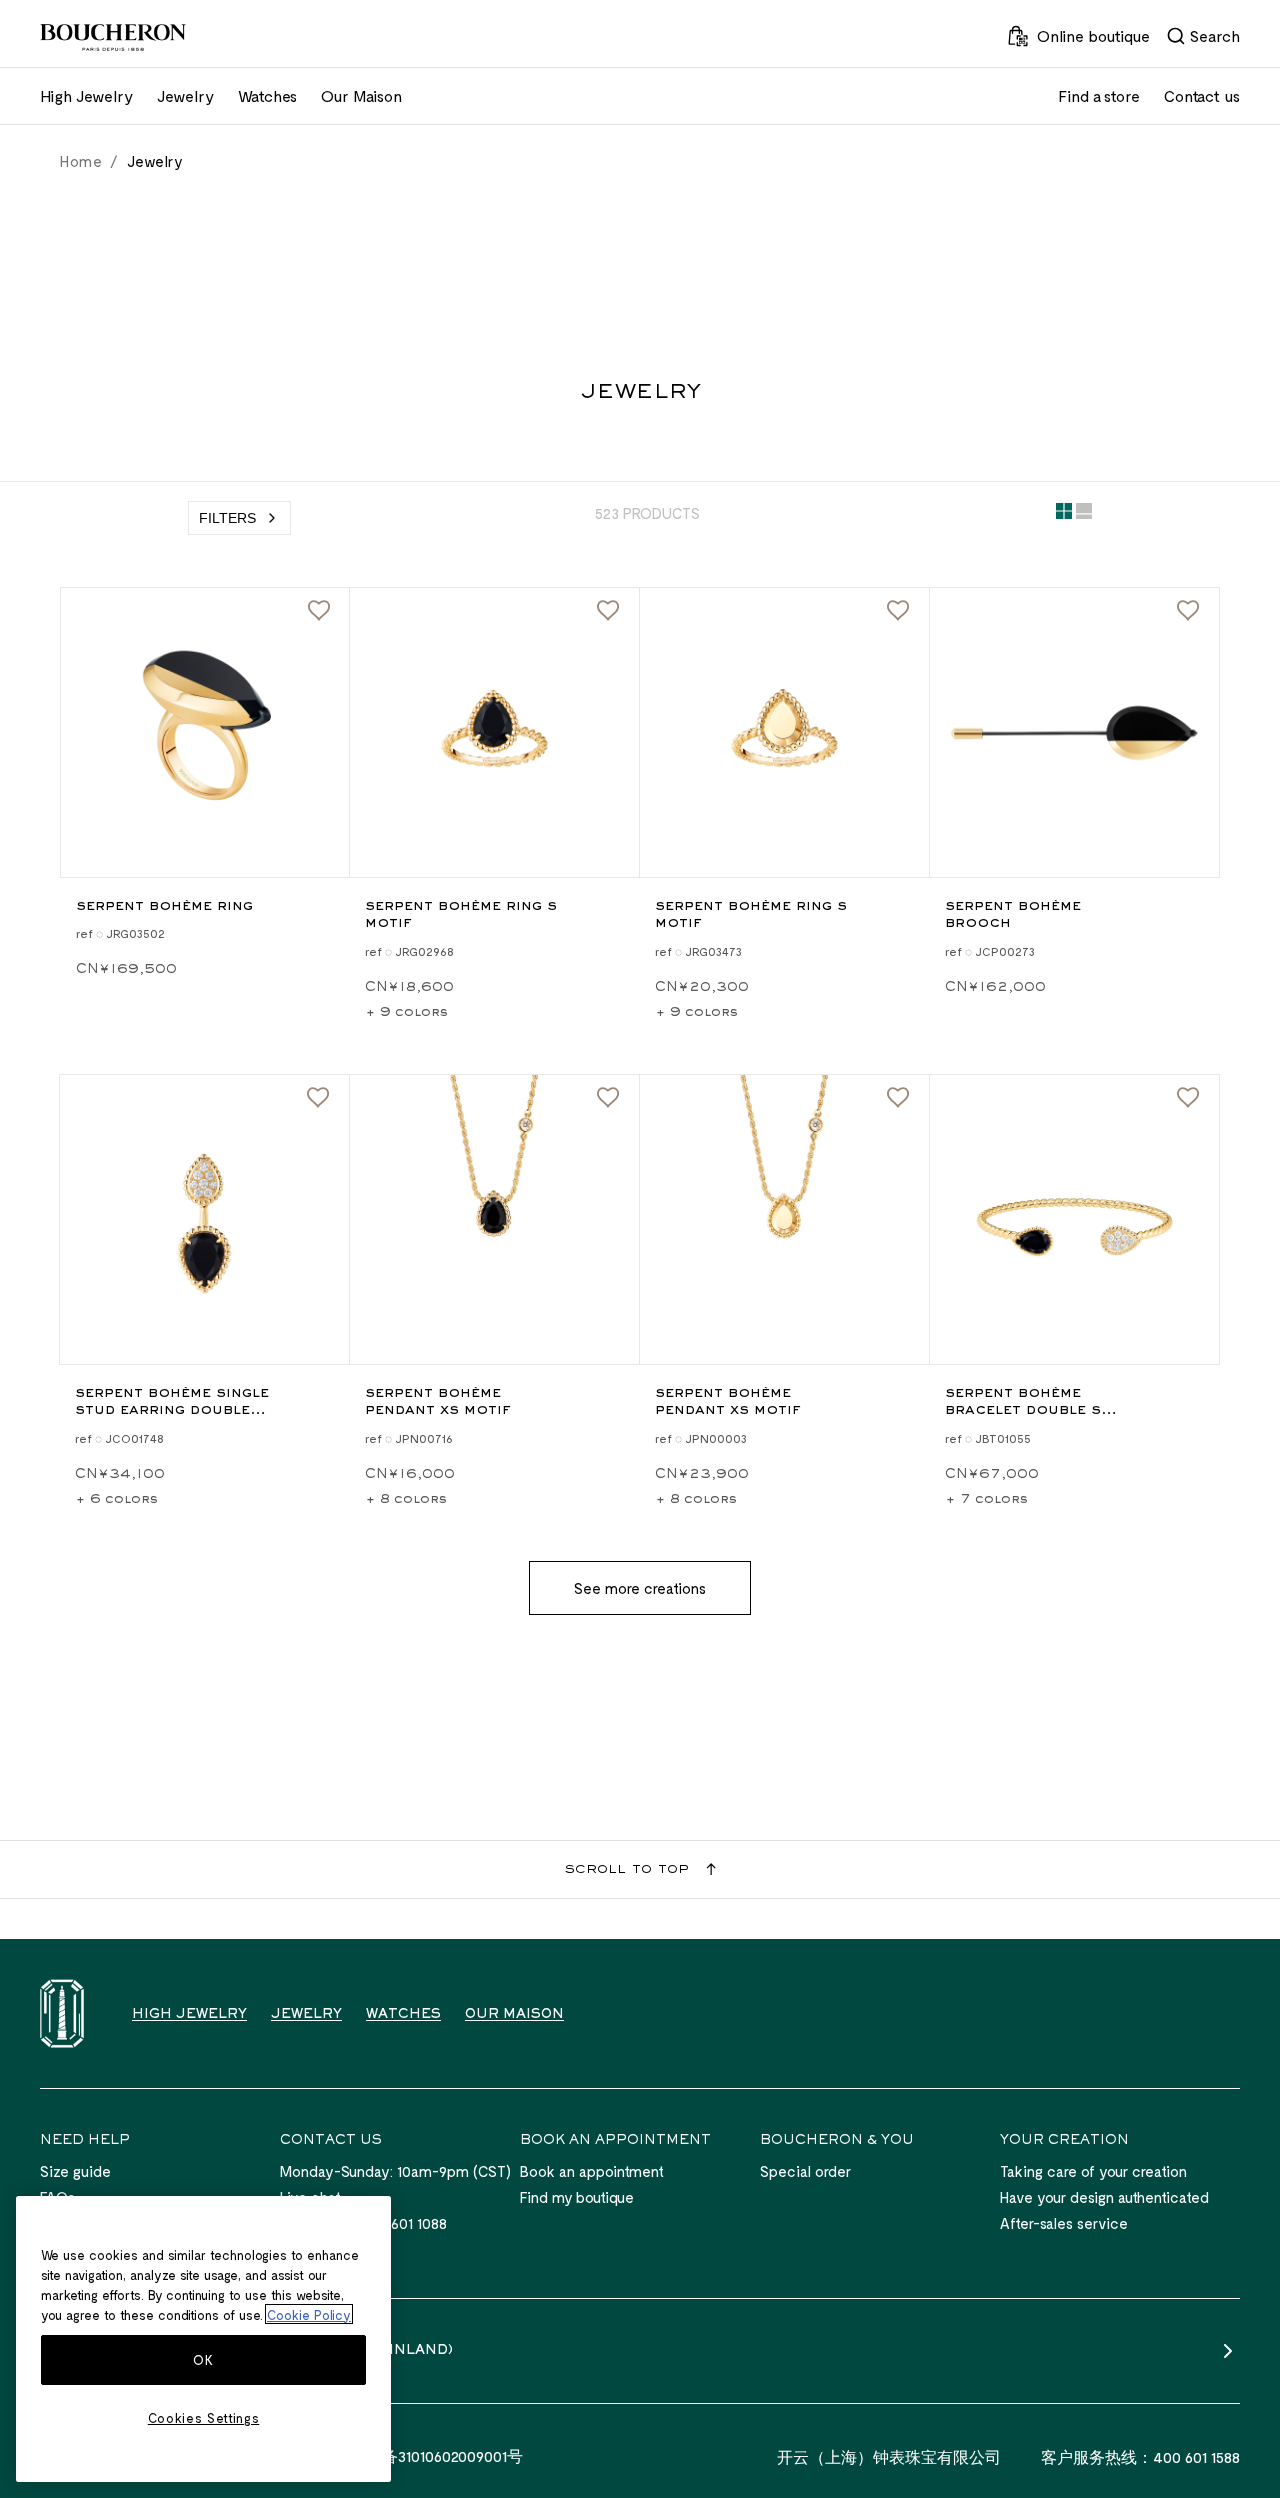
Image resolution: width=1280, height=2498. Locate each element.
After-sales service (1064, 2223)
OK (203, 2360)
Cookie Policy (309, 2314)
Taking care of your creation (1093, 2171)
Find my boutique (577, 2197)
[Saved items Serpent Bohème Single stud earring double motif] (318, 1098)
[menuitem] (1203, 36)
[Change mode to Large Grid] (1084, 515)
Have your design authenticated (1104, 2197)
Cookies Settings (204, 2418)
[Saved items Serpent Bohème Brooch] (1188, 611)
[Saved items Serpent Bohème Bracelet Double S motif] (1188, 1098)
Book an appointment (592, 2171)
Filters (227, 518)
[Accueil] (62, 2013)
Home (81, 161)
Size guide (75, 2171)
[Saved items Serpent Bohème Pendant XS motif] (608, 1098)
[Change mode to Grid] (1064, 515)
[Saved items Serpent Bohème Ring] (319, 611)
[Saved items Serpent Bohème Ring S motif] (608, 611)
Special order (805, 2171)
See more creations (640, 1588)
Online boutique (1093, 35)
